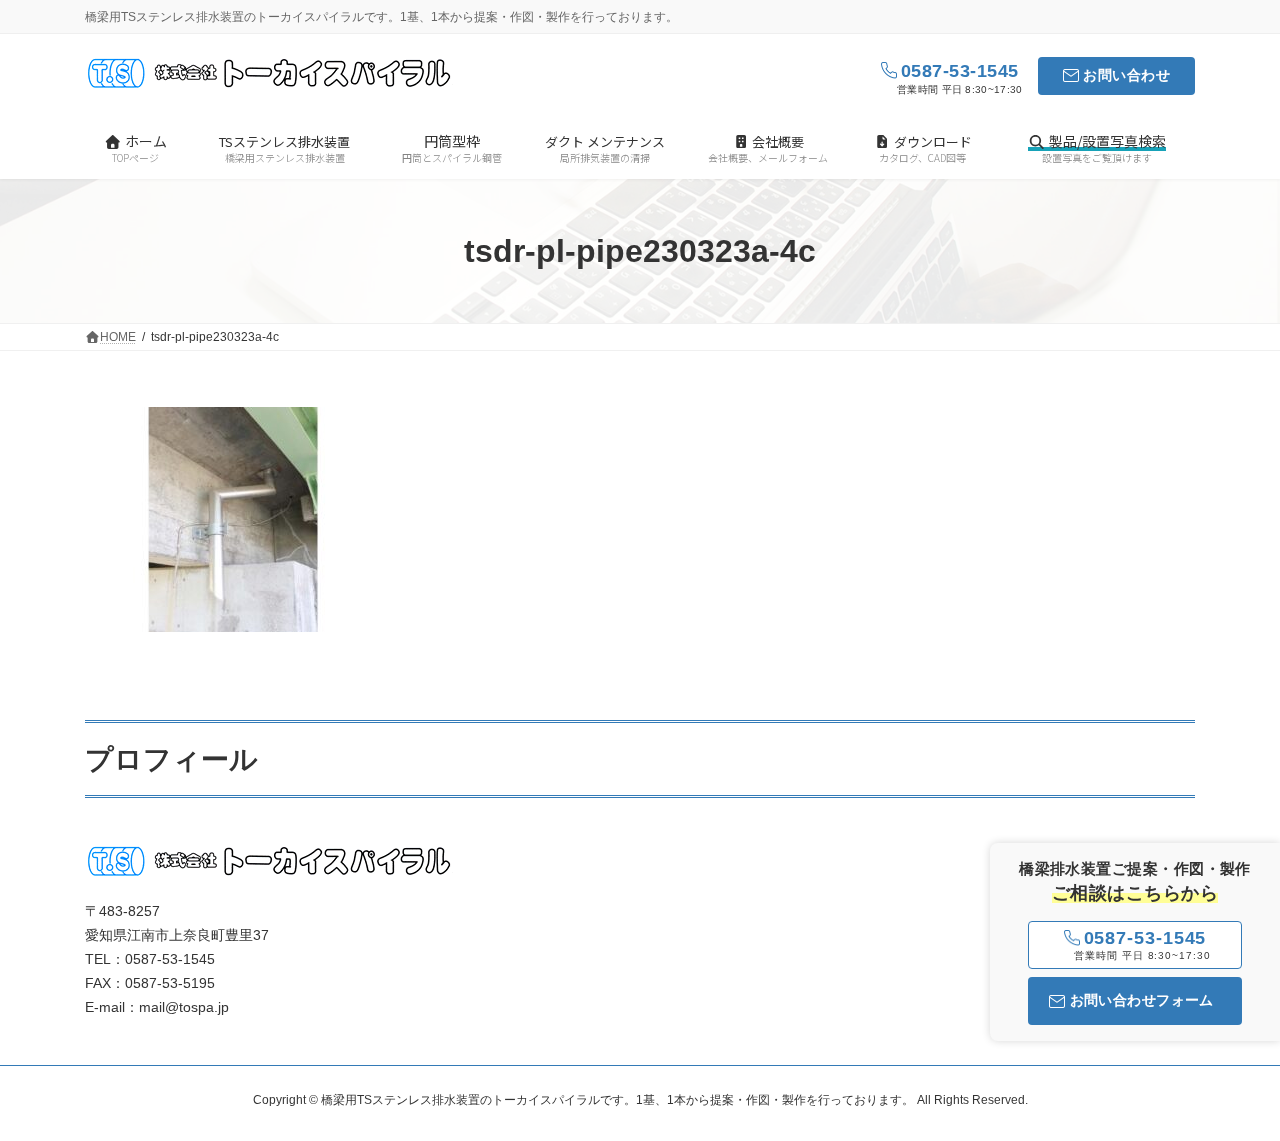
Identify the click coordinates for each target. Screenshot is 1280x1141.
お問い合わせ (1126, 75)
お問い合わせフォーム (1142, 1000)
